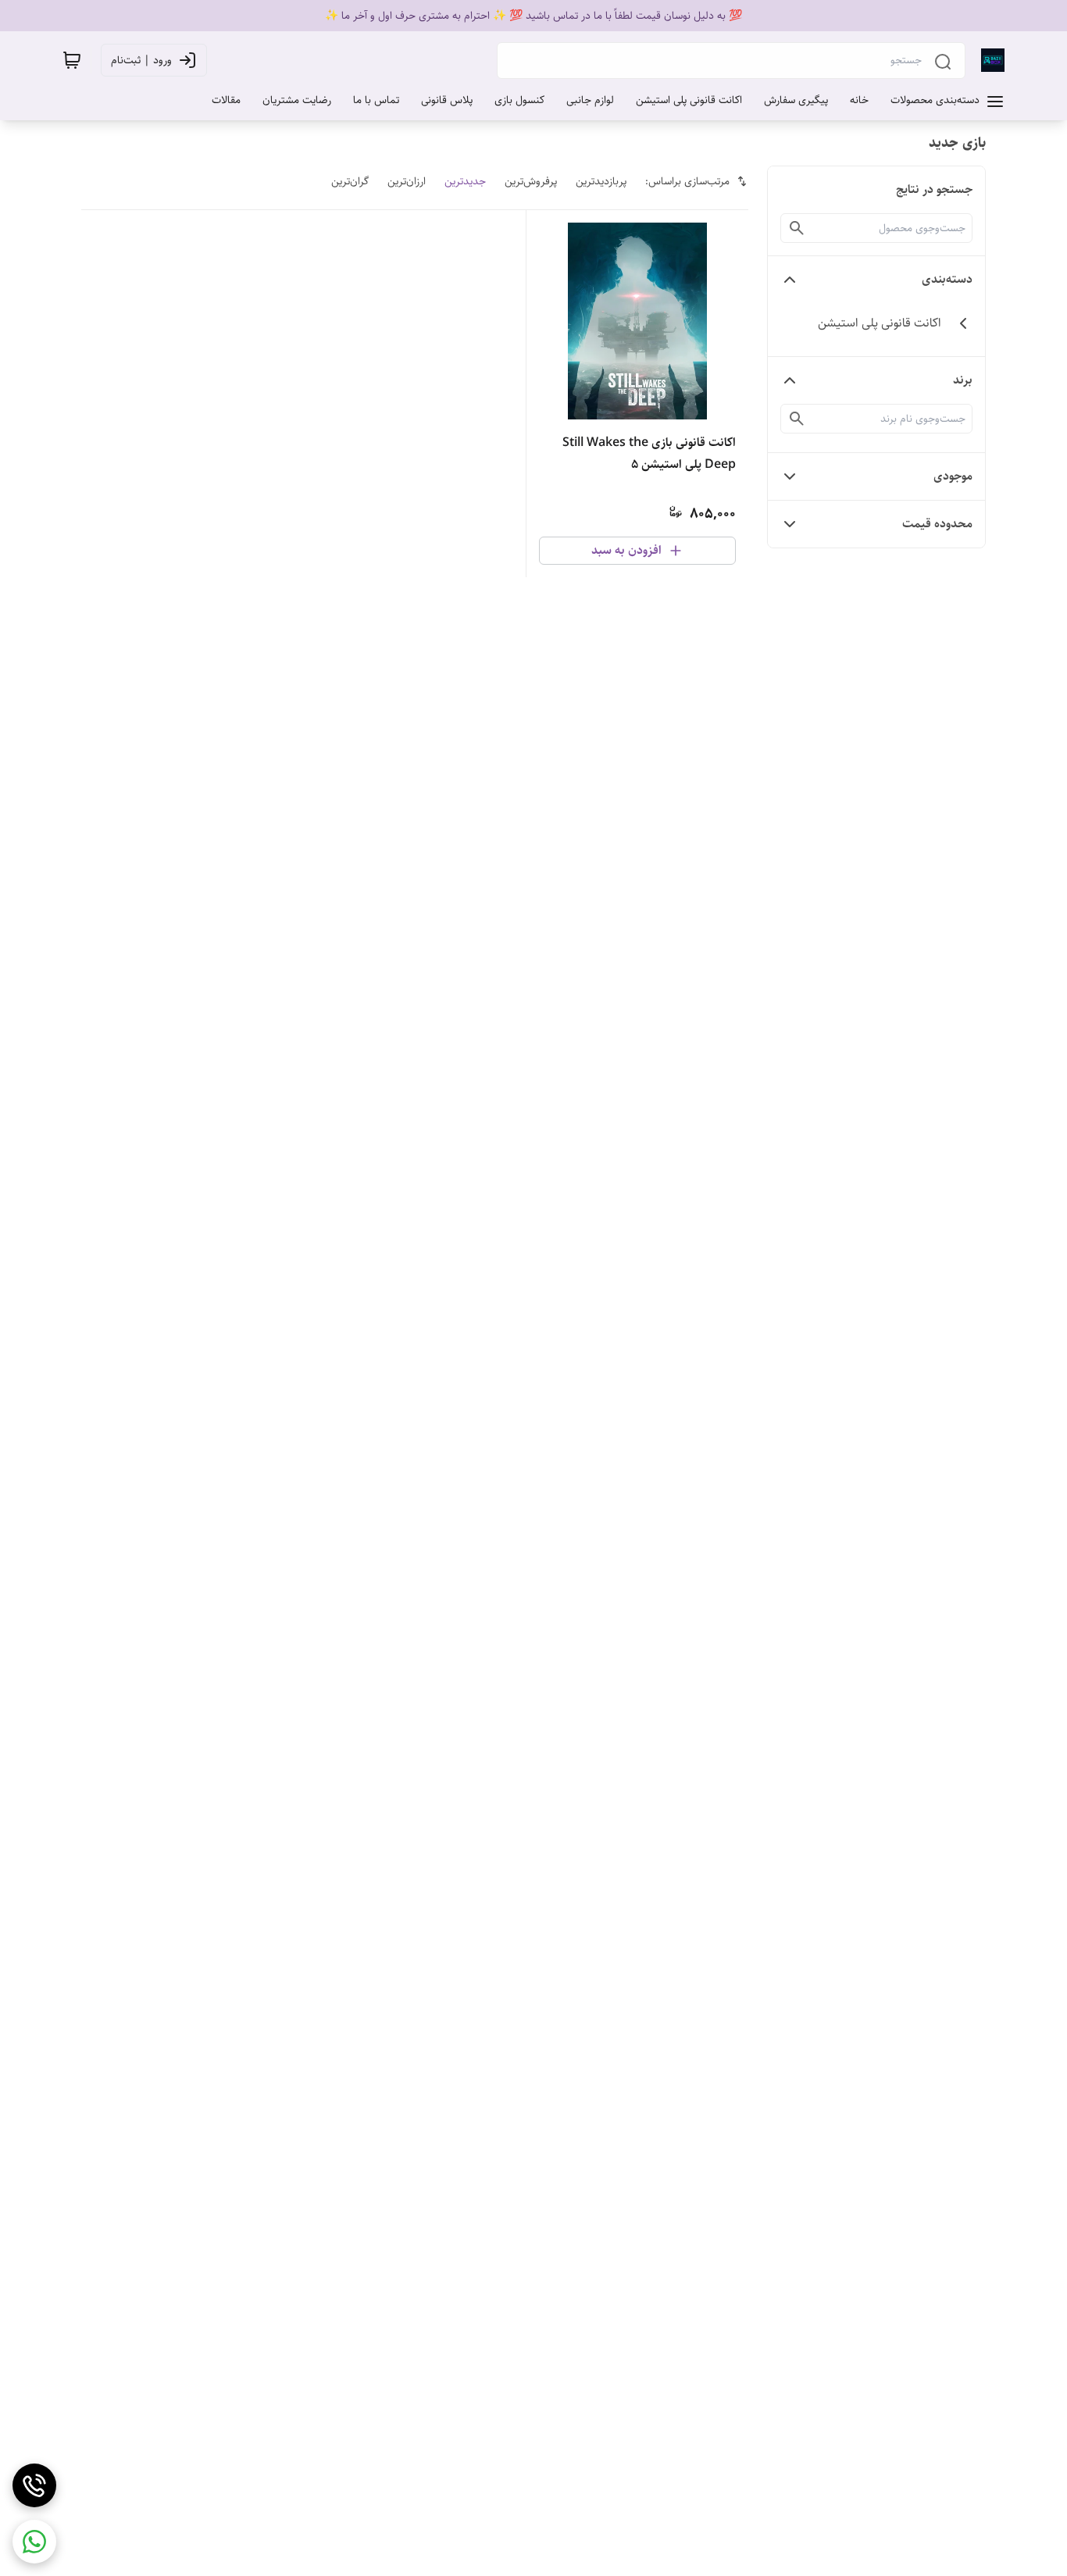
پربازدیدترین (601, 181)
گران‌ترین (350, 181)
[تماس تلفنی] (34, 2485)
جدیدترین (465, 181)
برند (963, 380)
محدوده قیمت (937, 524)
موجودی (953, 476)
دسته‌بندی (947, 279)
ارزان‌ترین (407, 181)
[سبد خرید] (72, 60)
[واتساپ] (34, 2542)
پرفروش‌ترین (531, 181)
